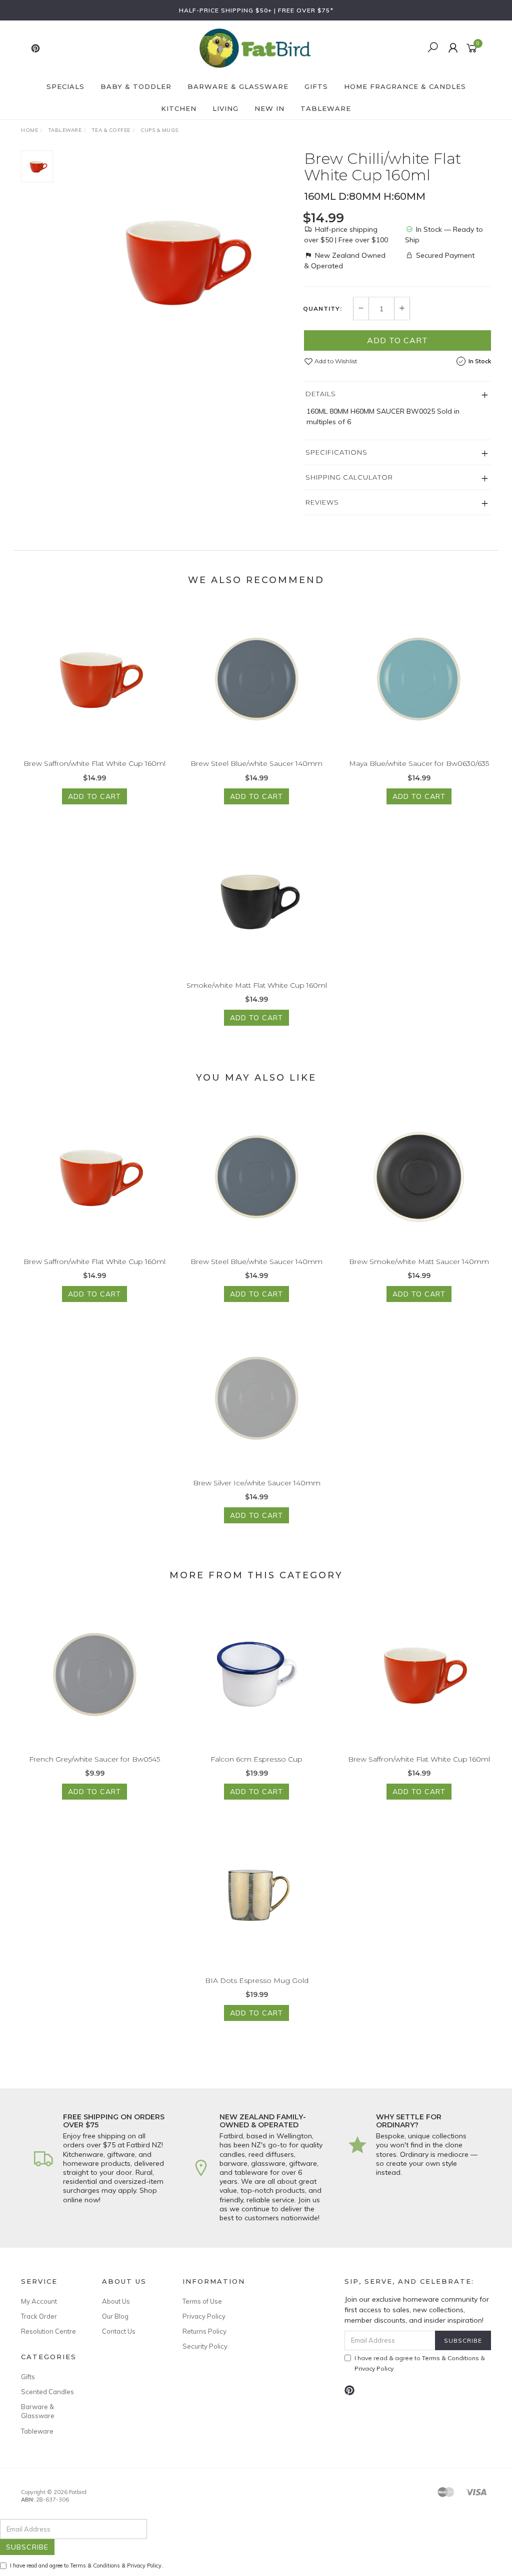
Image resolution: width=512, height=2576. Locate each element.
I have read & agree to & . (420, 2363)
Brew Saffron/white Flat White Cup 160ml (94, 763)
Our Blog (115, 2316)
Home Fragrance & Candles (405, 86)
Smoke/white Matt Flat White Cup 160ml (257, 985)
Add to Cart (397, 340)
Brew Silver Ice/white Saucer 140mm (257, 1483)
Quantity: (322, 309)
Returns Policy (204, 2331)
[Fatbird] (255, 47)
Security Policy (205, 2346)
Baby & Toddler (136, 86)
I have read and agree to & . (86, 2566)
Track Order (39, 2316)
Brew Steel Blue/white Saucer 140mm (256, 763)
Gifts (316, 86)
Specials (65, 86)
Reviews (322, 502)
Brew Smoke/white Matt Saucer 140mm (419, 1262)
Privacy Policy (204, 2316)
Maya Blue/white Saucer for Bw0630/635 (419, 763)
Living (225, 108)
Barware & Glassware (238, 86)
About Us (116, 2301)
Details (321, 394)
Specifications (336, 452)
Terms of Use (202, 2301)
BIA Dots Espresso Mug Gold (257, 1980)
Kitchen (179, 108)
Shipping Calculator (349, 477)
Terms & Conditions (450, 2358)
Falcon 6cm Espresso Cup (256, 1759)
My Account (39, 2301)
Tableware (326, 108)
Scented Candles (47, 2392)
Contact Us (119, 2331)
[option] (178, 261)
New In (269, 108)
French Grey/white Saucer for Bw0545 (94, 1759)
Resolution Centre (48, 2331)
